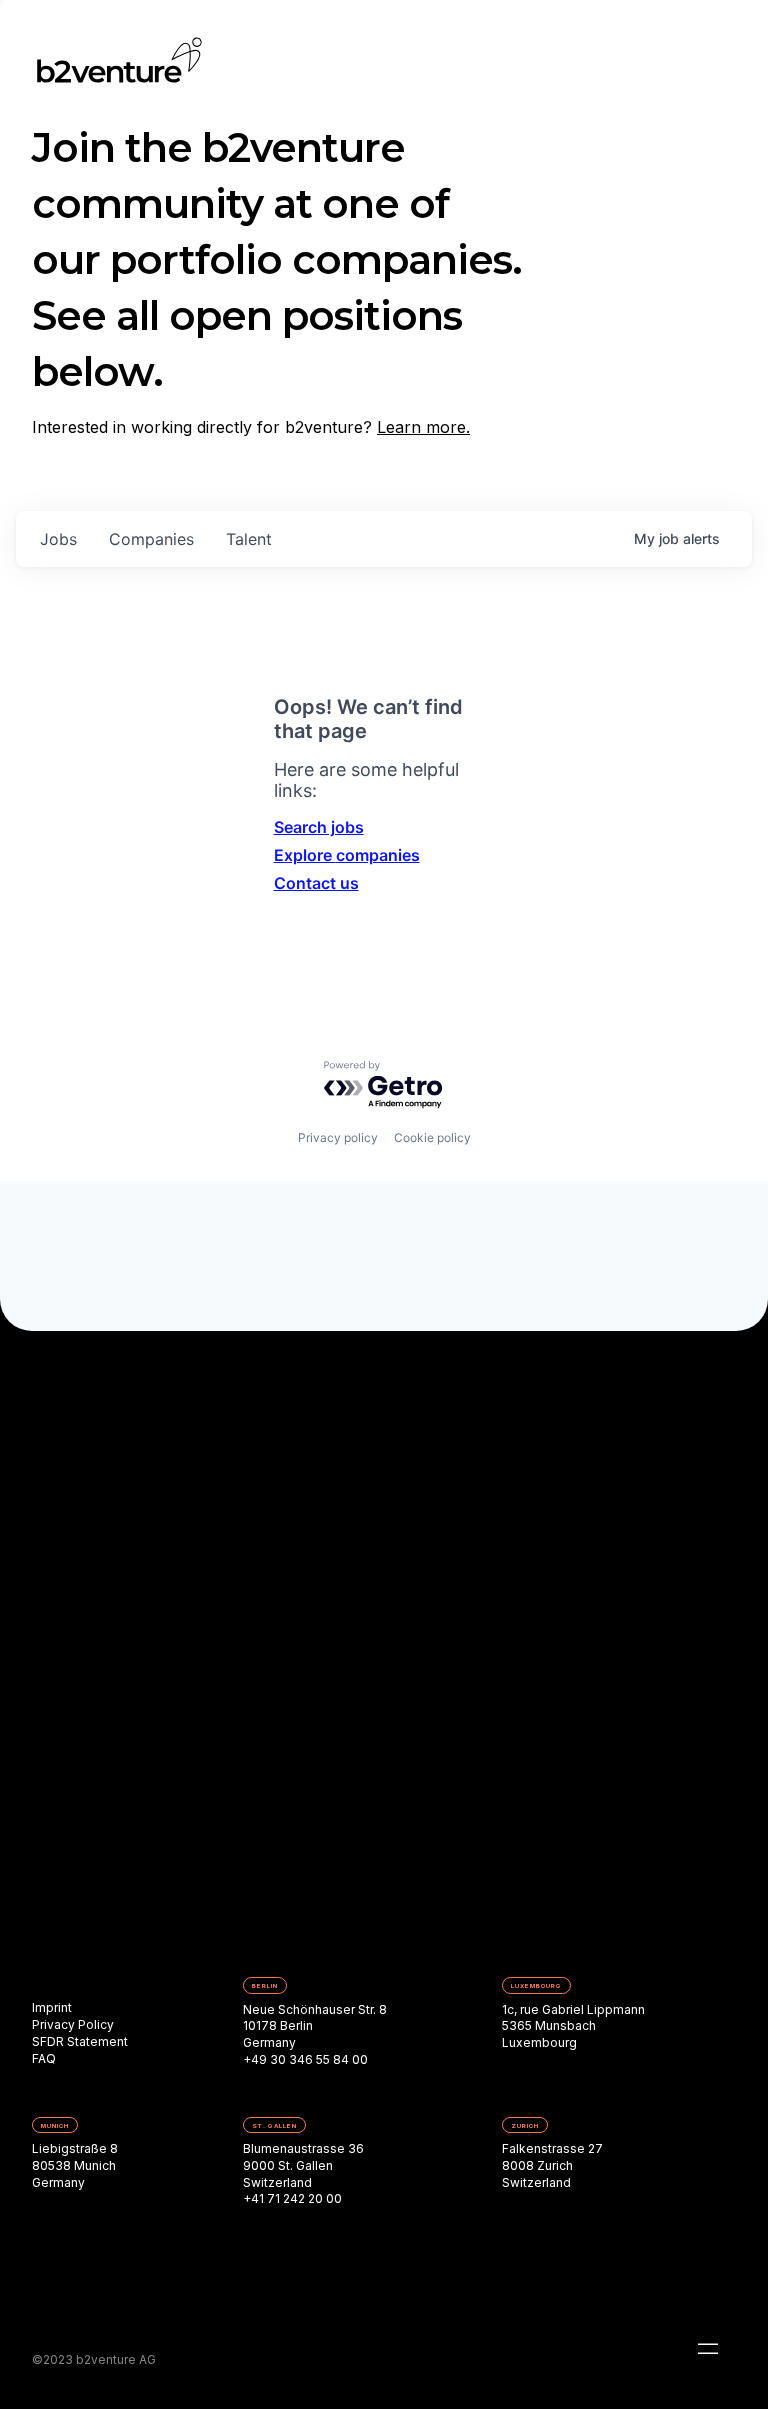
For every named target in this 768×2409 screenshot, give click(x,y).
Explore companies (347, 855)
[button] (708, 2349)
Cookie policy (432, 1137)
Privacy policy (338, 1137)
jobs (58, 539)
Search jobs (319, 827)
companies (151, 539)
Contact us (316, 883)
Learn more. (423, 427)
